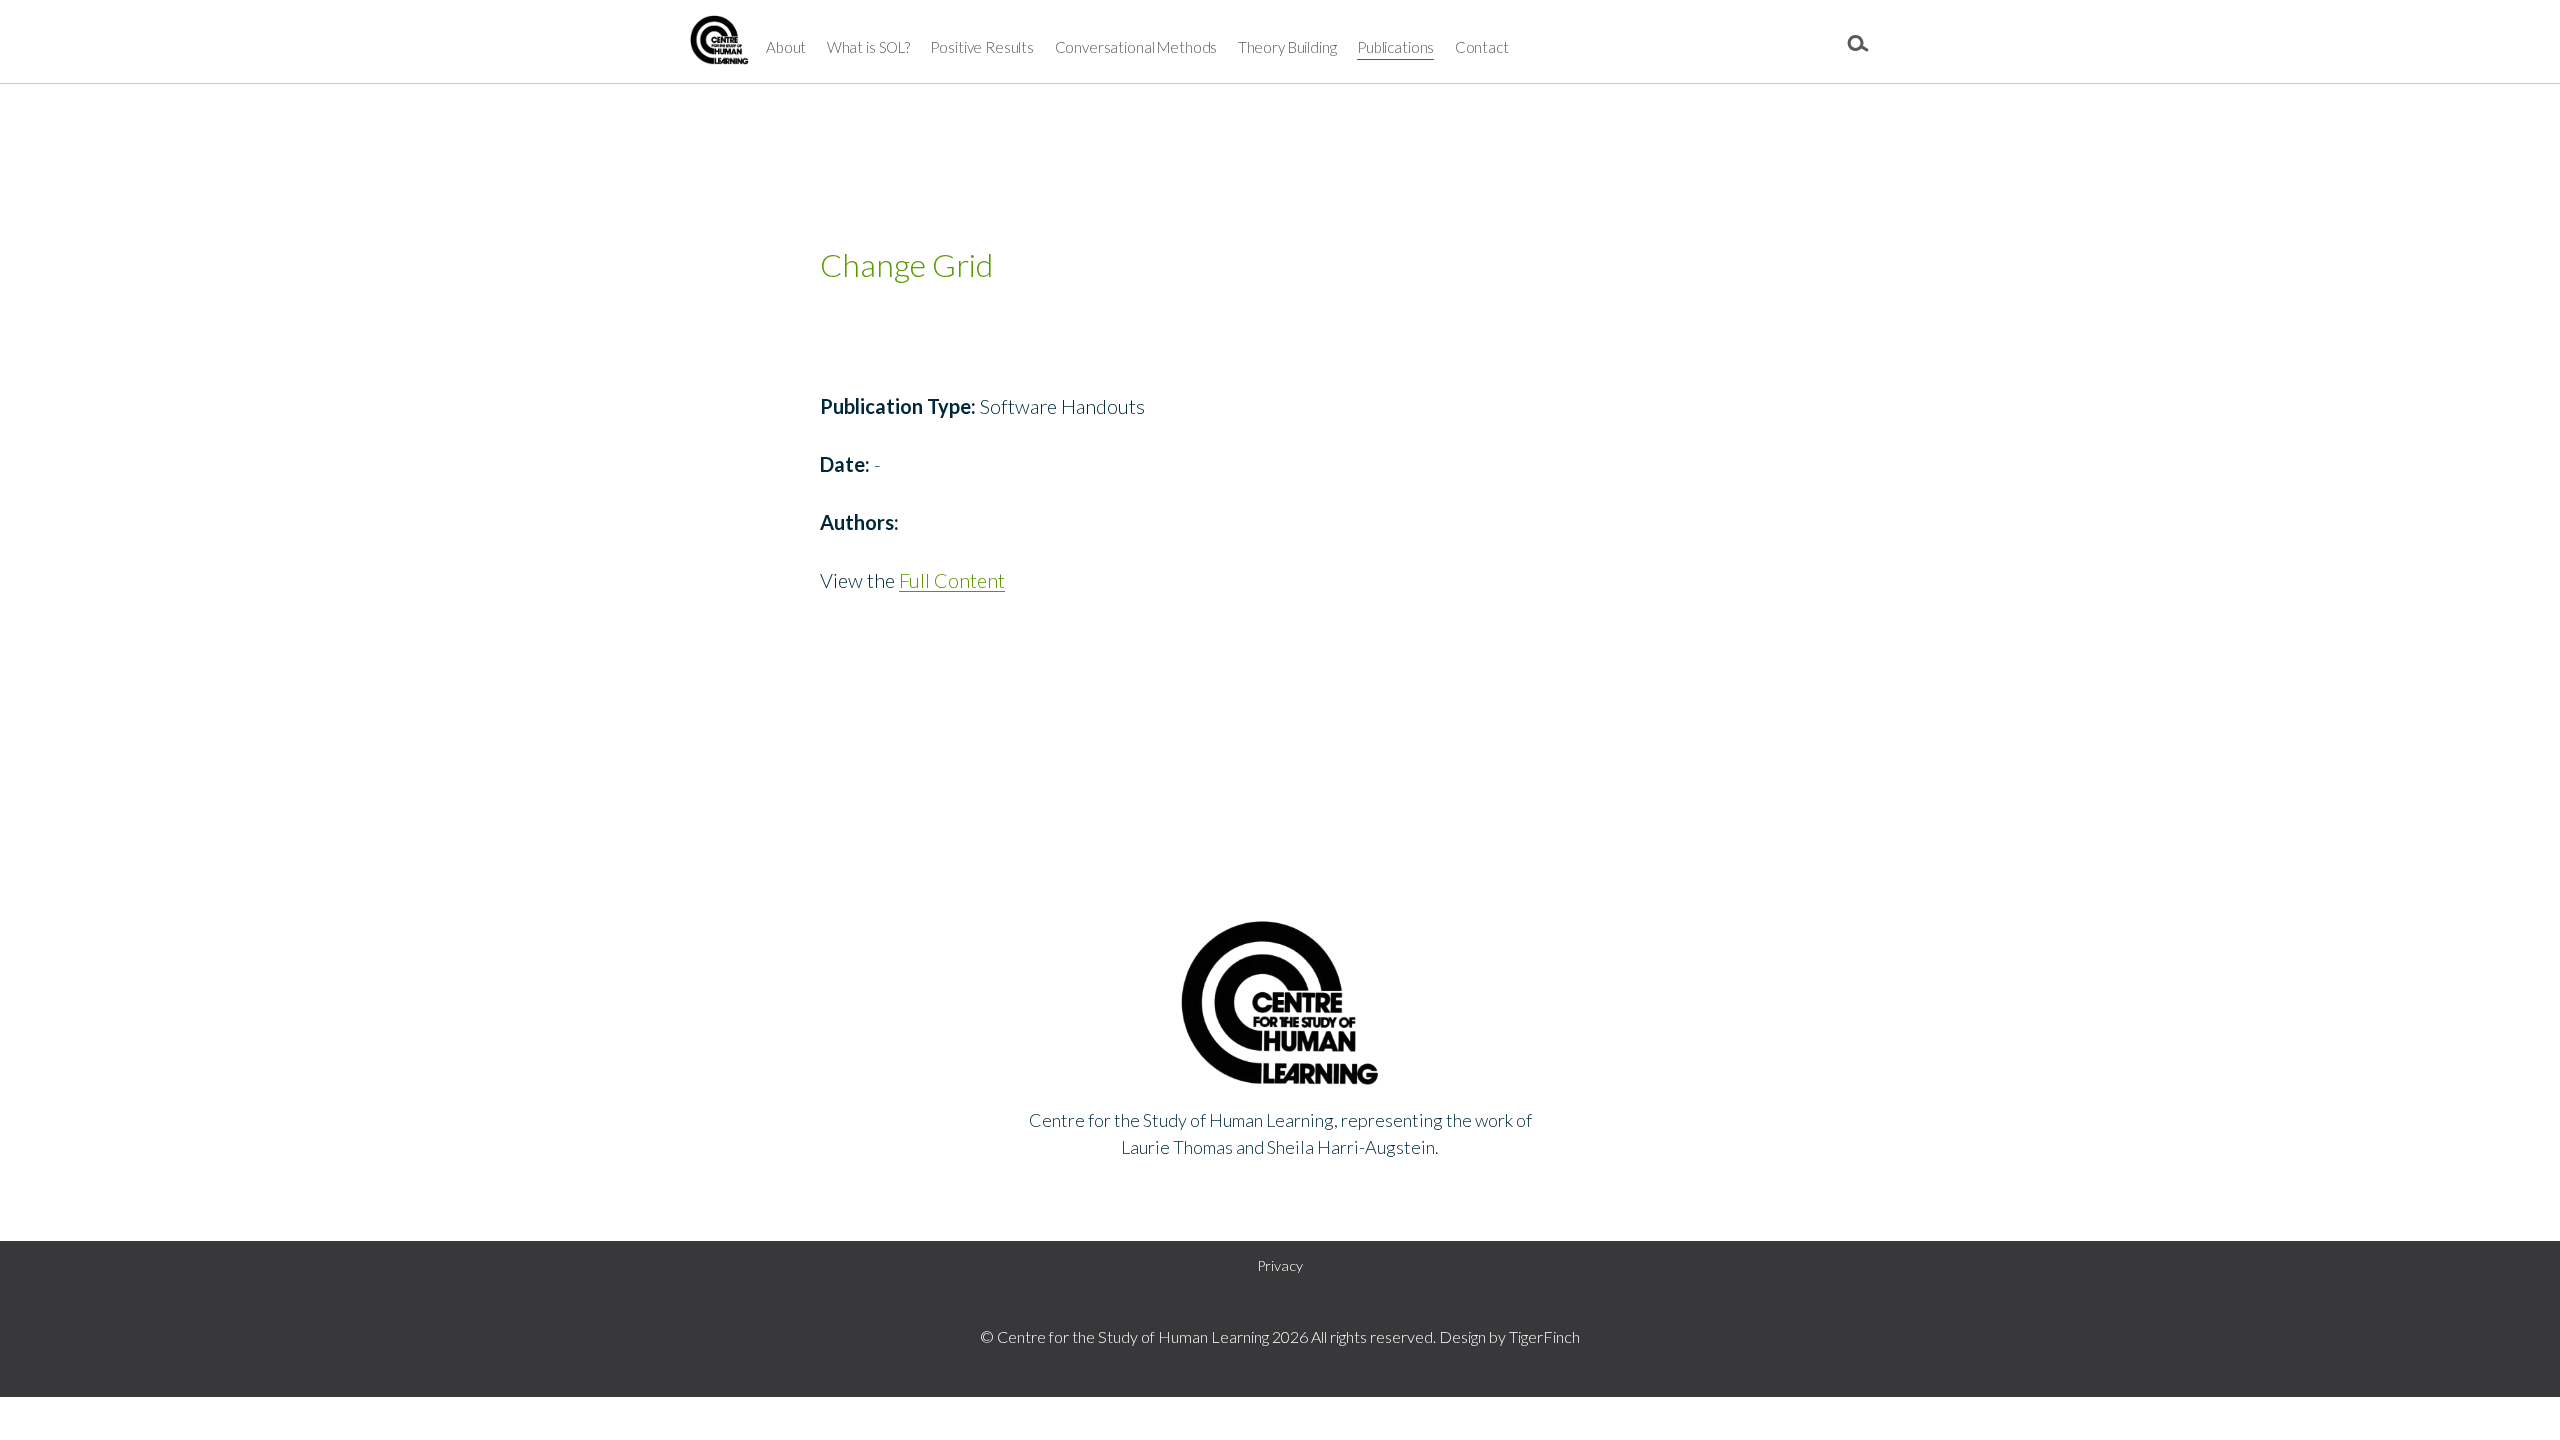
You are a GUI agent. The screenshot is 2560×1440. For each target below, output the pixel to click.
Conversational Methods (1136, 47)
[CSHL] (719, 45)
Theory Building (1287, 47)
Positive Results (982, 47)
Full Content (952, 580)
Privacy (1280, 1265)
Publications (1395, 47)
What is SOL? (868, 47)
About (786, 47)
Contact (1482, 47)
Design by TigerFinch (1509, 1336)
